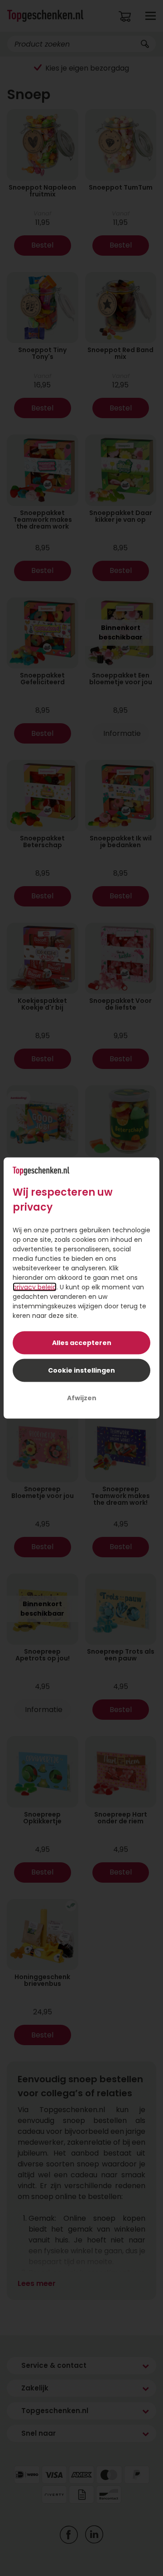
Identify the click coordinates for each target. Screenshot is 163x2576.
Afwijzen (82, 1398)
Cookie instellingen (81, 1370)
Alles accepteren (82, 1343)
